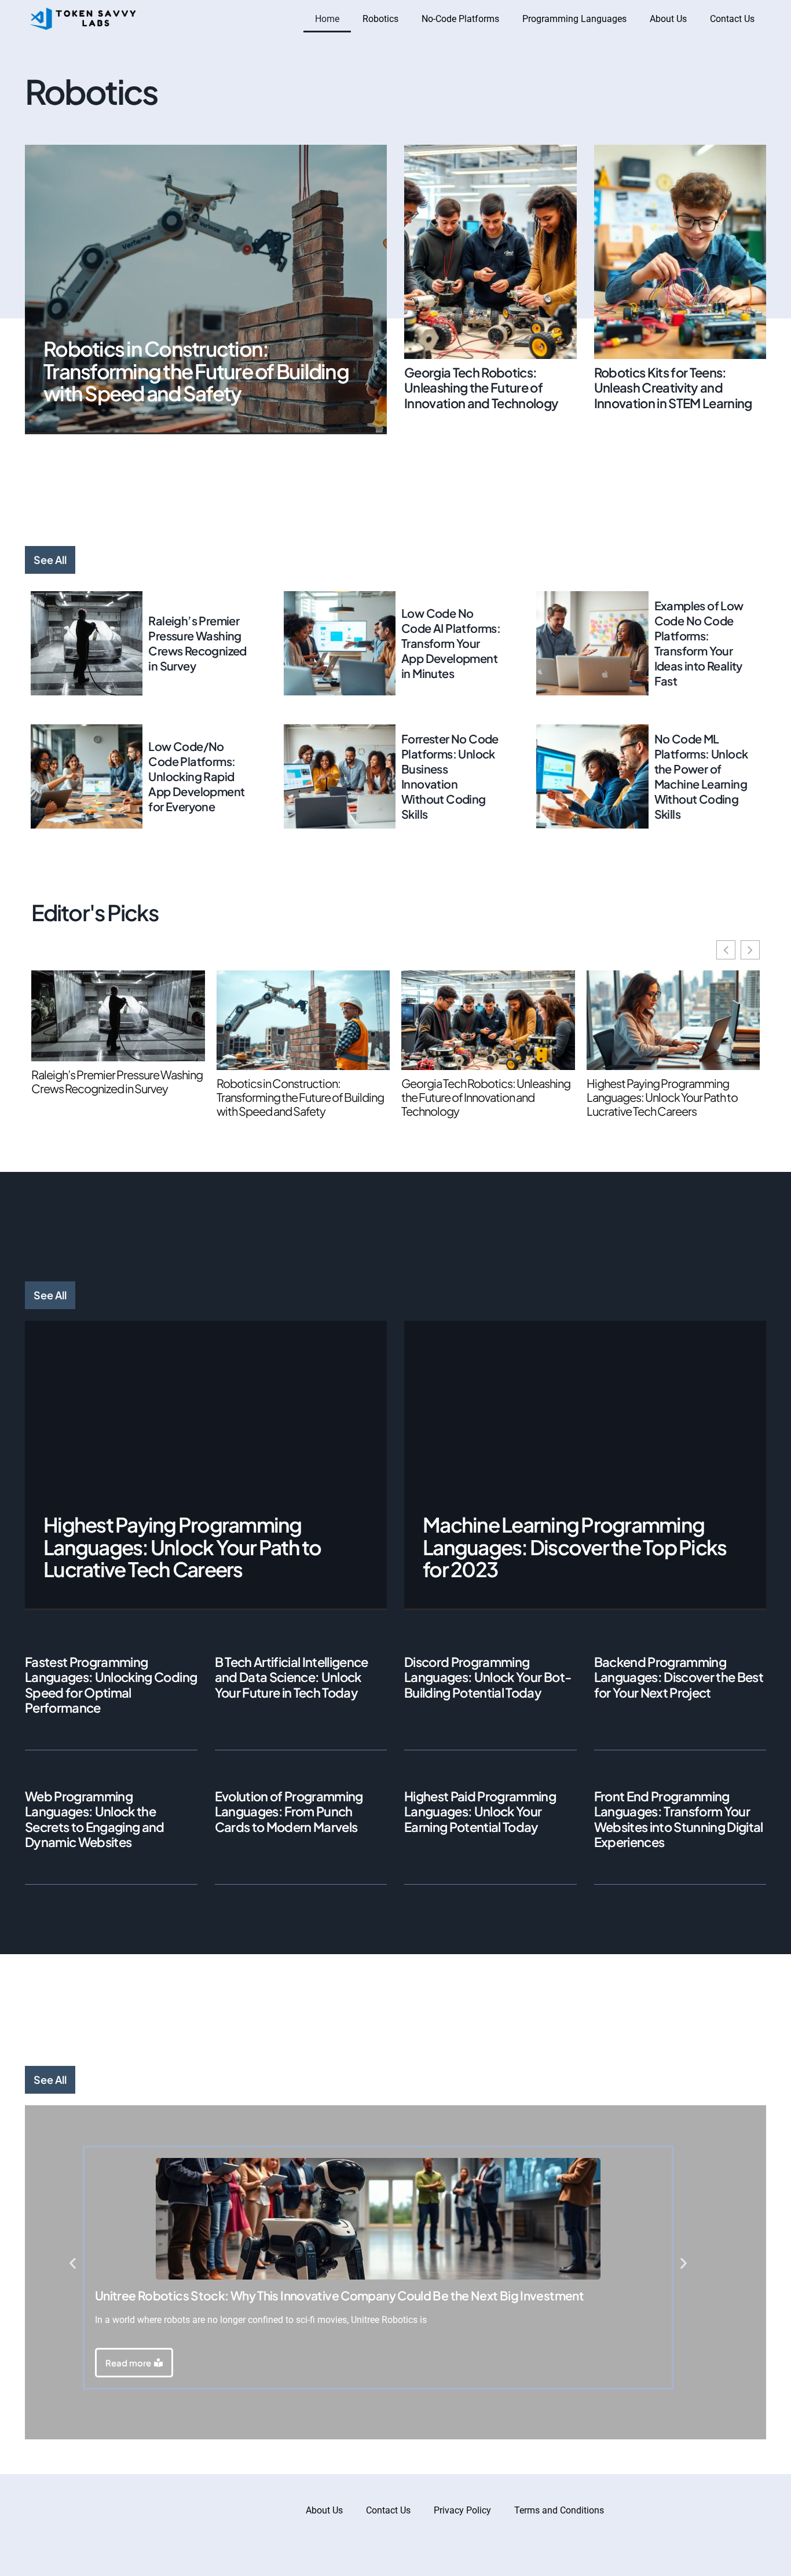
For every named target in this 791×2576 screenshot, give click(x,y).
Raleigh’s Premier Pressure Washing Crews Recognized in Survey (197, 643)
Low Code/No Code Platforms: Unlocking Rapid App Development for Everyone (196, 776)
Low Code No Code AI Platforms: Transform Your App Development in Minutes (451, 643)
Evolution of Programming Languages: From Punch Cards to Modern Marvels (289, 1811)
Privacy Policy (462, 2510)
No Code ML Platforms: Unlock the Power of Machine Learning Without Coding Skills (701, 776)
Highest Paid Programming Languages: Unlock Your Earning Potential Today (480, 1811)
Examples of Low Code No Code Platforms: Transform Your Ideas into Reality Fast (699, 643)
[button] (73, 2264)
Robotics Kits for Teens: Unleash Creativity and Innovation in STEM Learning (673, 388)
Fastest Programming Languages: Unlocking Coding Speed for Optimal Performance (111, 1685)
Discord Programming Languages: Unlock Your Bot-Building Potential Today (488, 1677)
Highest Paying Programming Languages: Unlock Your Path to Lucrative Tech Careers (662, 1097)
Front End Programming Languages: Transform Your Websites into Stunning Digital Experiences (679, 1819)
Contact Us (732, 19)
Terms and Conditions (559, 2510)
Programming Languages (574, 19)
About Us (668, 19)
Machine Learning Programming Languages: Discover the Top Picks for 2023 (574, 1547)
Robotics (380, 19)
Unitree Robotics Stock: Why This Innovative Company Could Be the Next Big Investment (339, 2295)
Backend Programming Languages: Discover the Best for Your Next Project (679, 1677)
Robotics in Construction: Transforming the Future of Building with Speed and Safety (196, 371)
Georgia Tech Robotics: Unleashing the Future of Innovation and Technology (481, 388)
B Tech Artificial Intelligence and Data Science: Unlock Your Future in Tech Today (292, 1677)
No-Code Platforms (460, 19)
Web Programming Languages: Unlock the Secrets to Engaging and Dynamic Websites (95, 1819)
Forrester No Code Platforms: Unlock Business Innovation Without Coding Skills (450, 776)
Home (327, 19)
